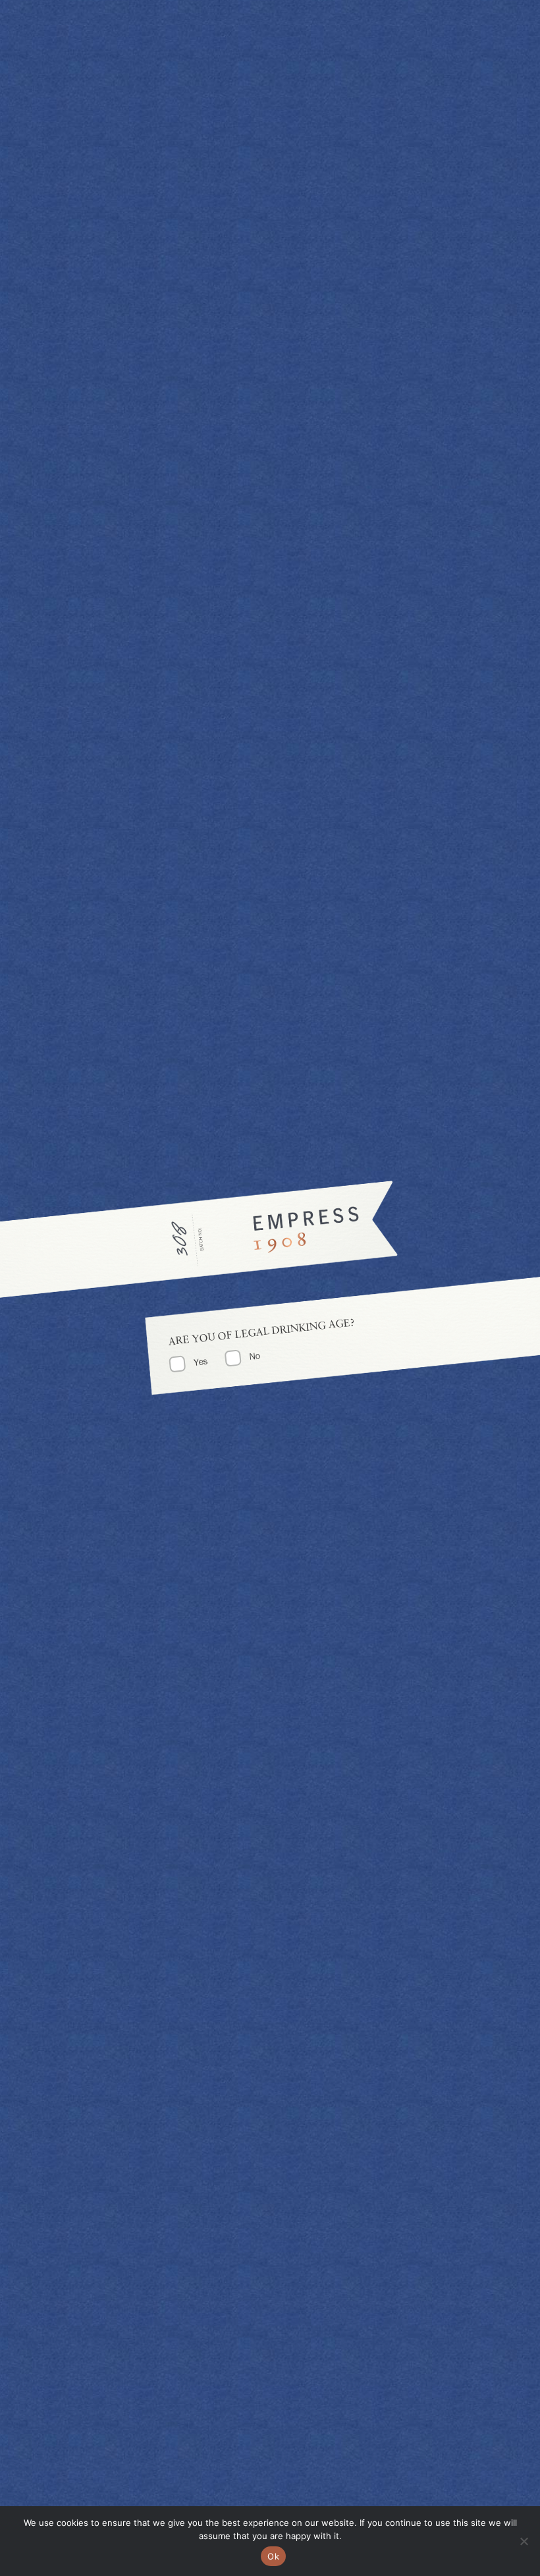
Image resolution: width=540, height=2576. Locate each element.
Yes (201, 1361)
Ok (273, 2556)
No (255, 1356)
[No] (524, 2541)
